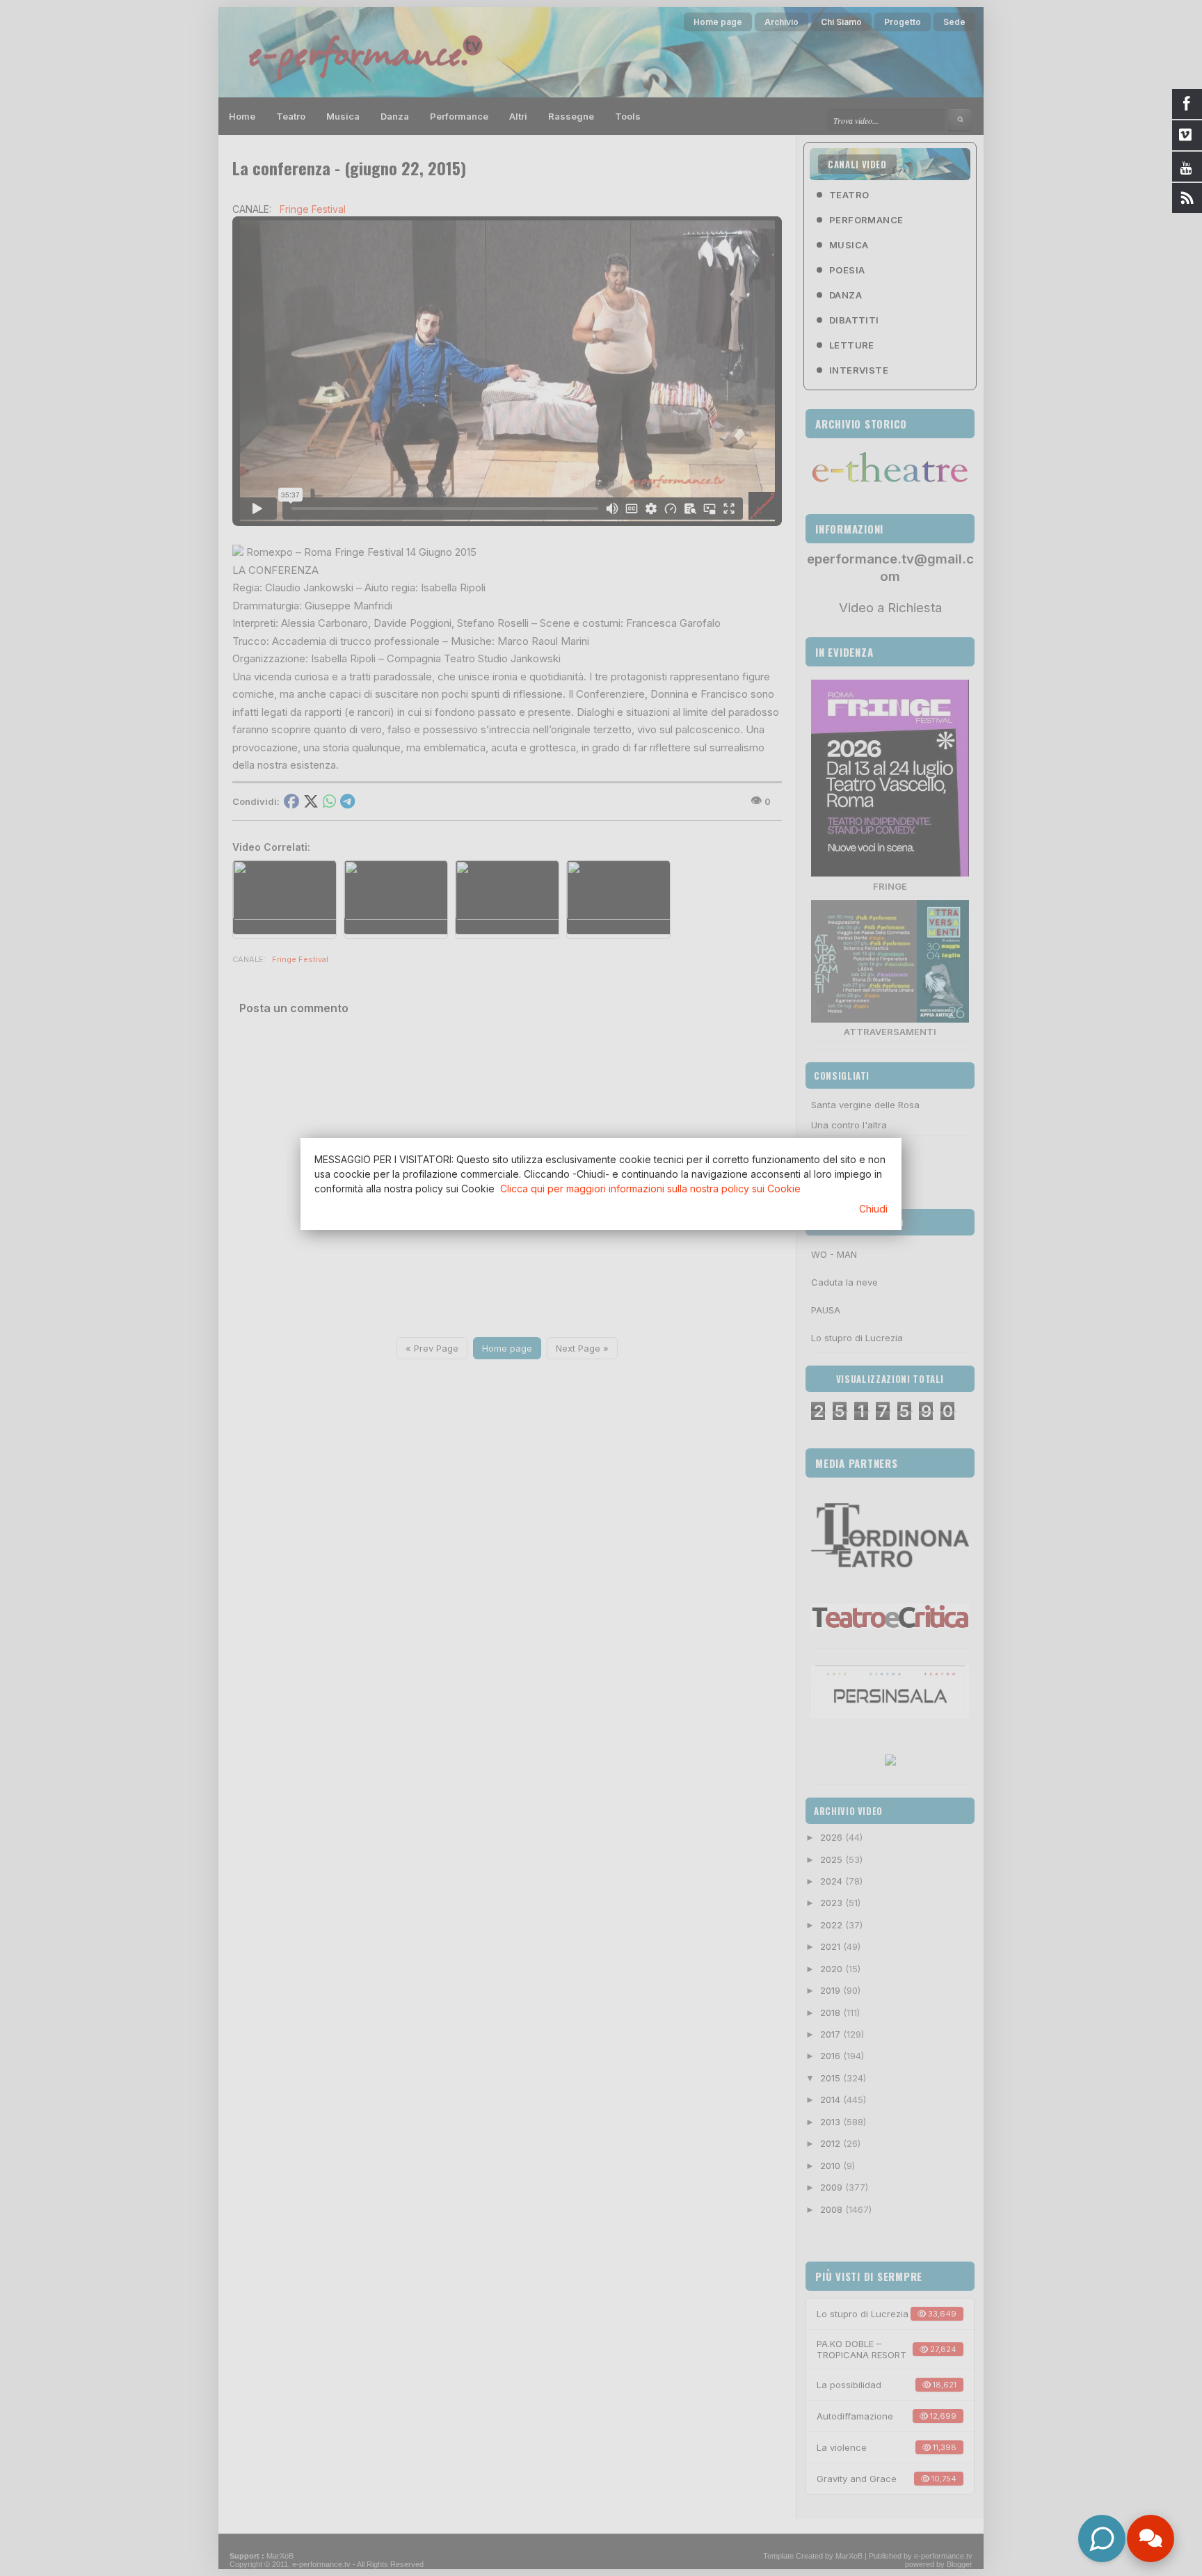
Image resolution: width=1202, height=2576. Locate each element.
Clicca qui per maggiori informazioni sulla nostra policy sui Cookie (650, 1189)
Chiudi (873, 1209)
